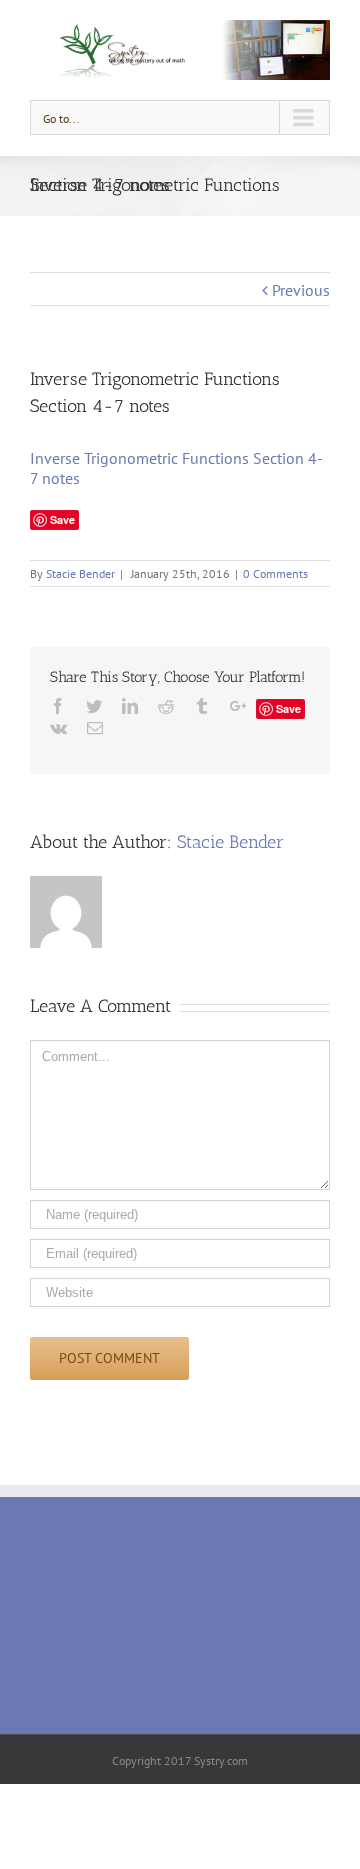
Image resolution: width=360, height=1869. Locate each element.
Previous (301, 290)
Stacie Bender (80, 573)
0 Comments (275, 573)
